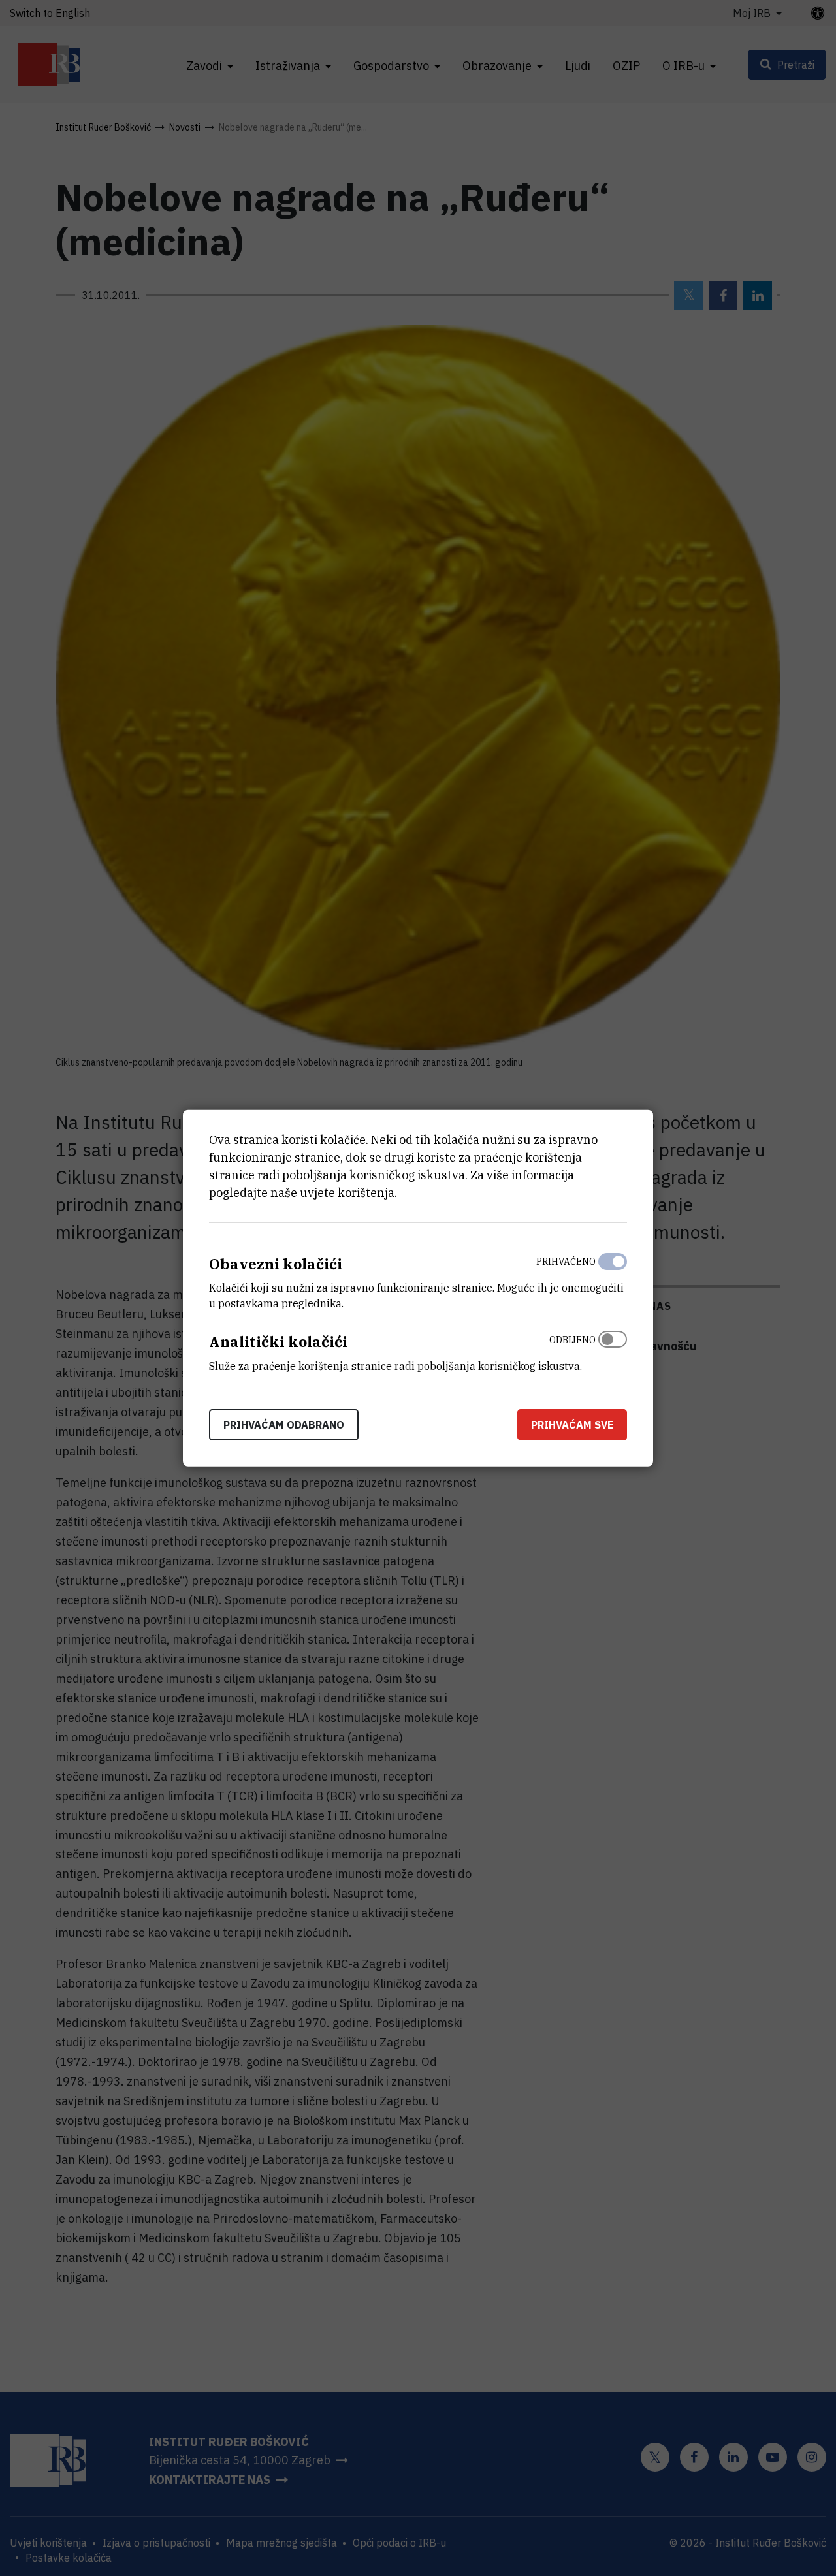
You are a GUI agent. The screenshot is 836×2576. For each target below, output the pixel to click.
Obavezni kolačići (276, 1263)
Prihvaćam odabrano (284, 1425)
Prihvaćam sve (572, 1425)
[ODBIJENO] (613, 1350)
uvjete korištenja (347, 1192)
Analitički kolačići (278, 1342)
